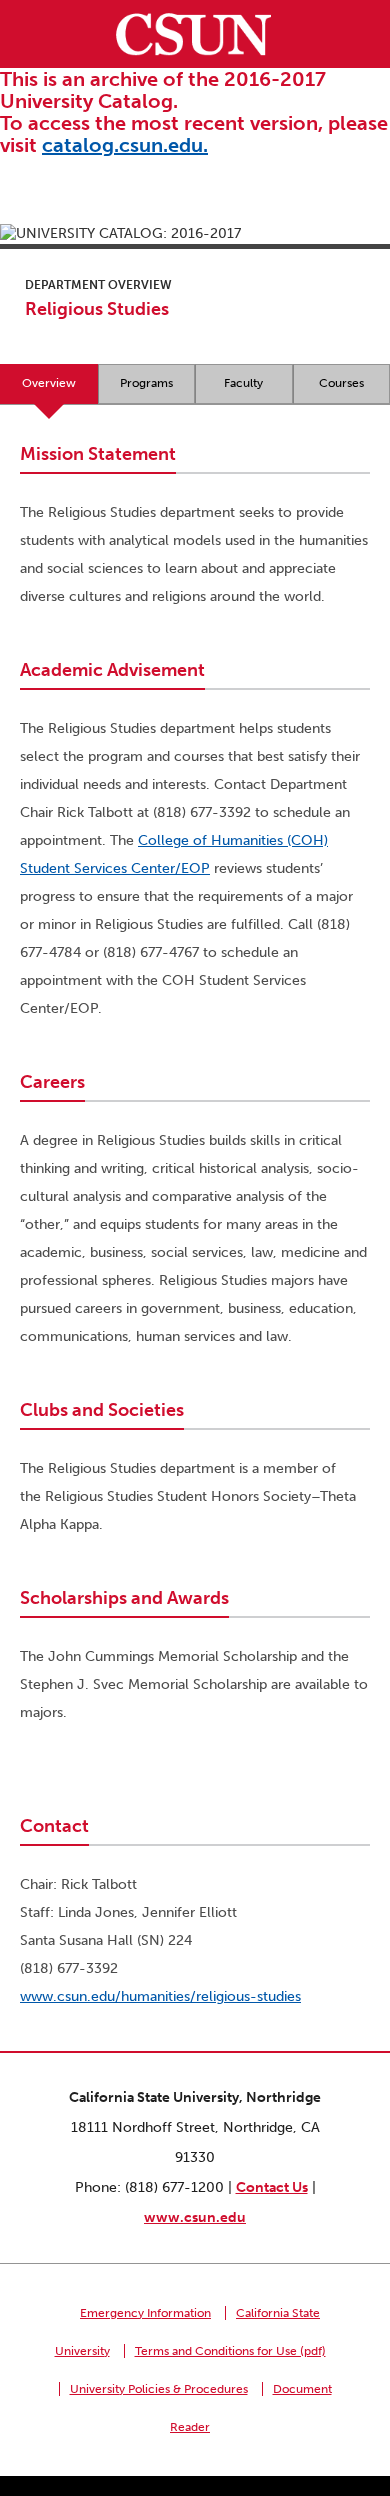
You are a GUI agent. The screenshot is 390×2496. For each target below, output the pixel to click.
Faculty (243, 383)
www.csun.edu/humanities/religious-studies (160, 1996)
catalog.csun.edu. (125, 145)
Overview (49, 383)
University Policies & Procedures (159, 2389)
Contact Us (272, 2187)
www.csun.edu (195, 2217)
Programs (146, 383)
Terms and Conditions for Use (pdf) (230, 2351)
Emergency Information (145, 2313)
